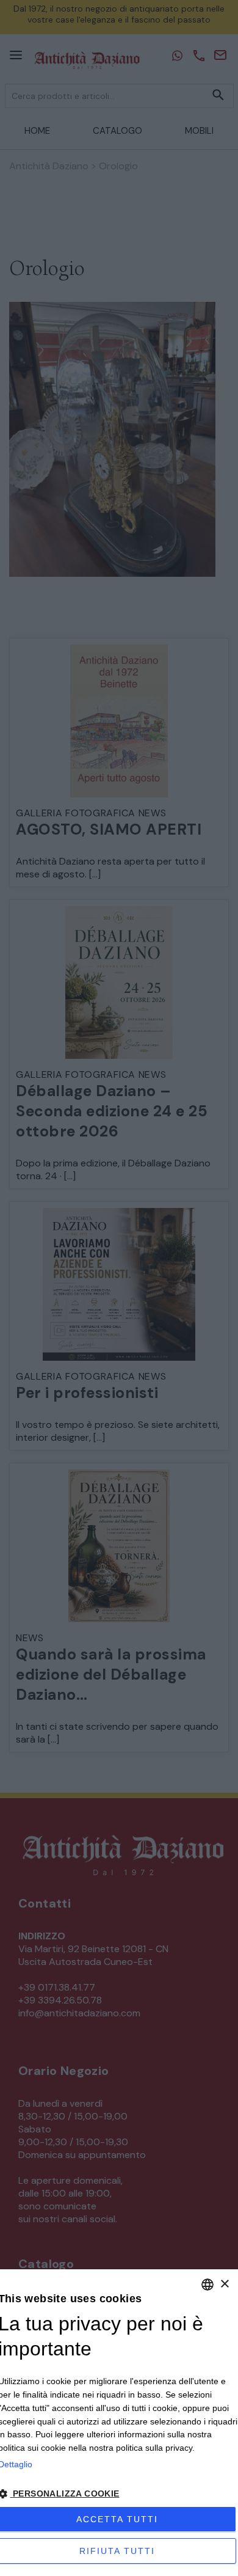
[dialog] (119, 2423)
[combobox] (207, 2285)
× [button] (224, 2284)
